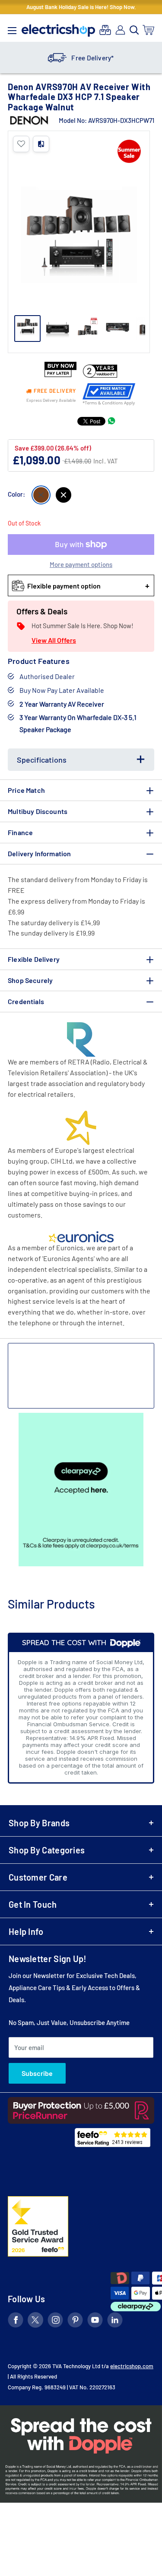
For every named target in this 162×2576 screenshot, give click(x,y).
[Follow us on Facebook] (16, 2321)
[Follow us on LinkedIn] (115, 2321)
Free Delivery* (92, 58)
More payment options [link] (81, 564)
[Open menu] (12, 28)
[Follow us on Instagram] (55, 2321)
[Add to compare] (41, 144)
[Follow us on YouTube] (95, 2321)
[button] (21, 144)
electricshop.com (132, 2366)
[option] (81, 58)
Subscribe (37, 2073)
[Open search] (134, 30)
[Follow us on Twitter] (35, 2321)
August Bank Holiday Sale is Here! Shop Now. (81, 7)
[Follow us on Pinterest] (75, 2321)
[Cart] (149, 30)
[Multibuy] (105, 30)
